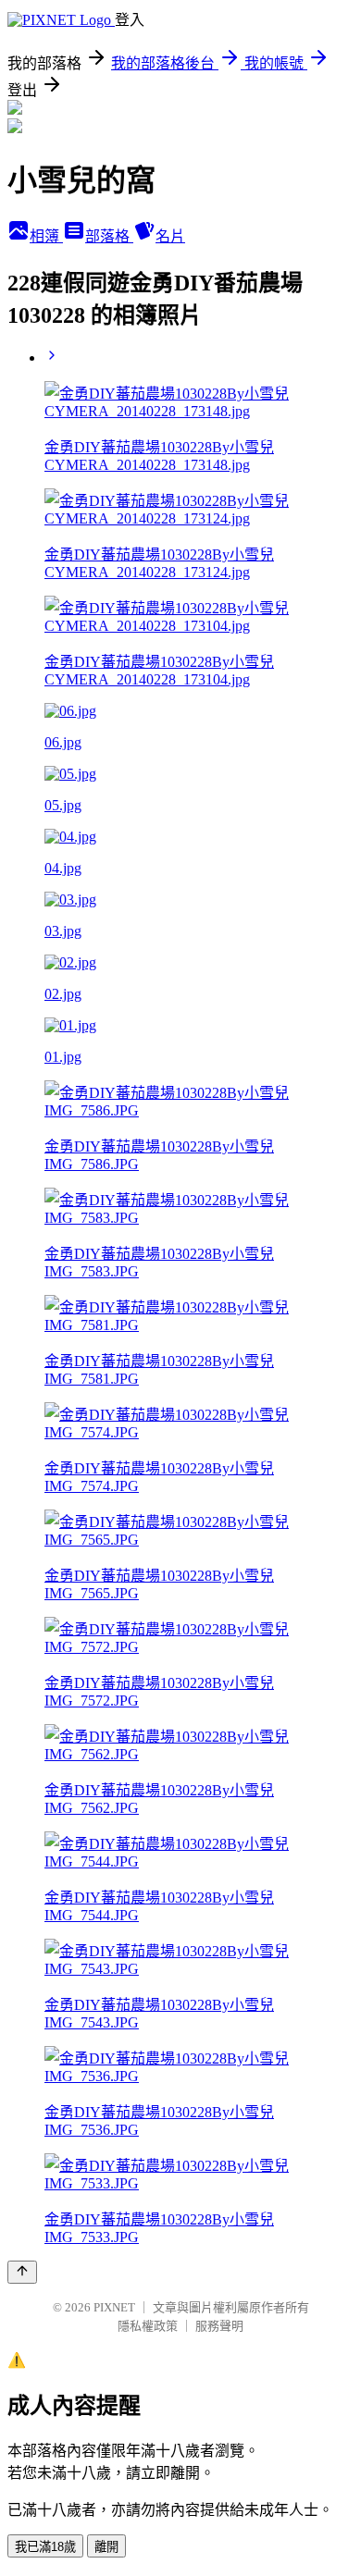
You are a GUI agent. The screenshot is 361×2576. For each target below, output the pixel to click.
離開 (106, 2547)
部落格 (109, 236)
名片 (170, 236)
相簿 (46, 236)
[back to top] (22, 2272)
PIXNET (114, 2307)
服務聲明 (219, 2326)
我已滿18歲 (45, 2547)
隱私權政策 (148, 2326)
